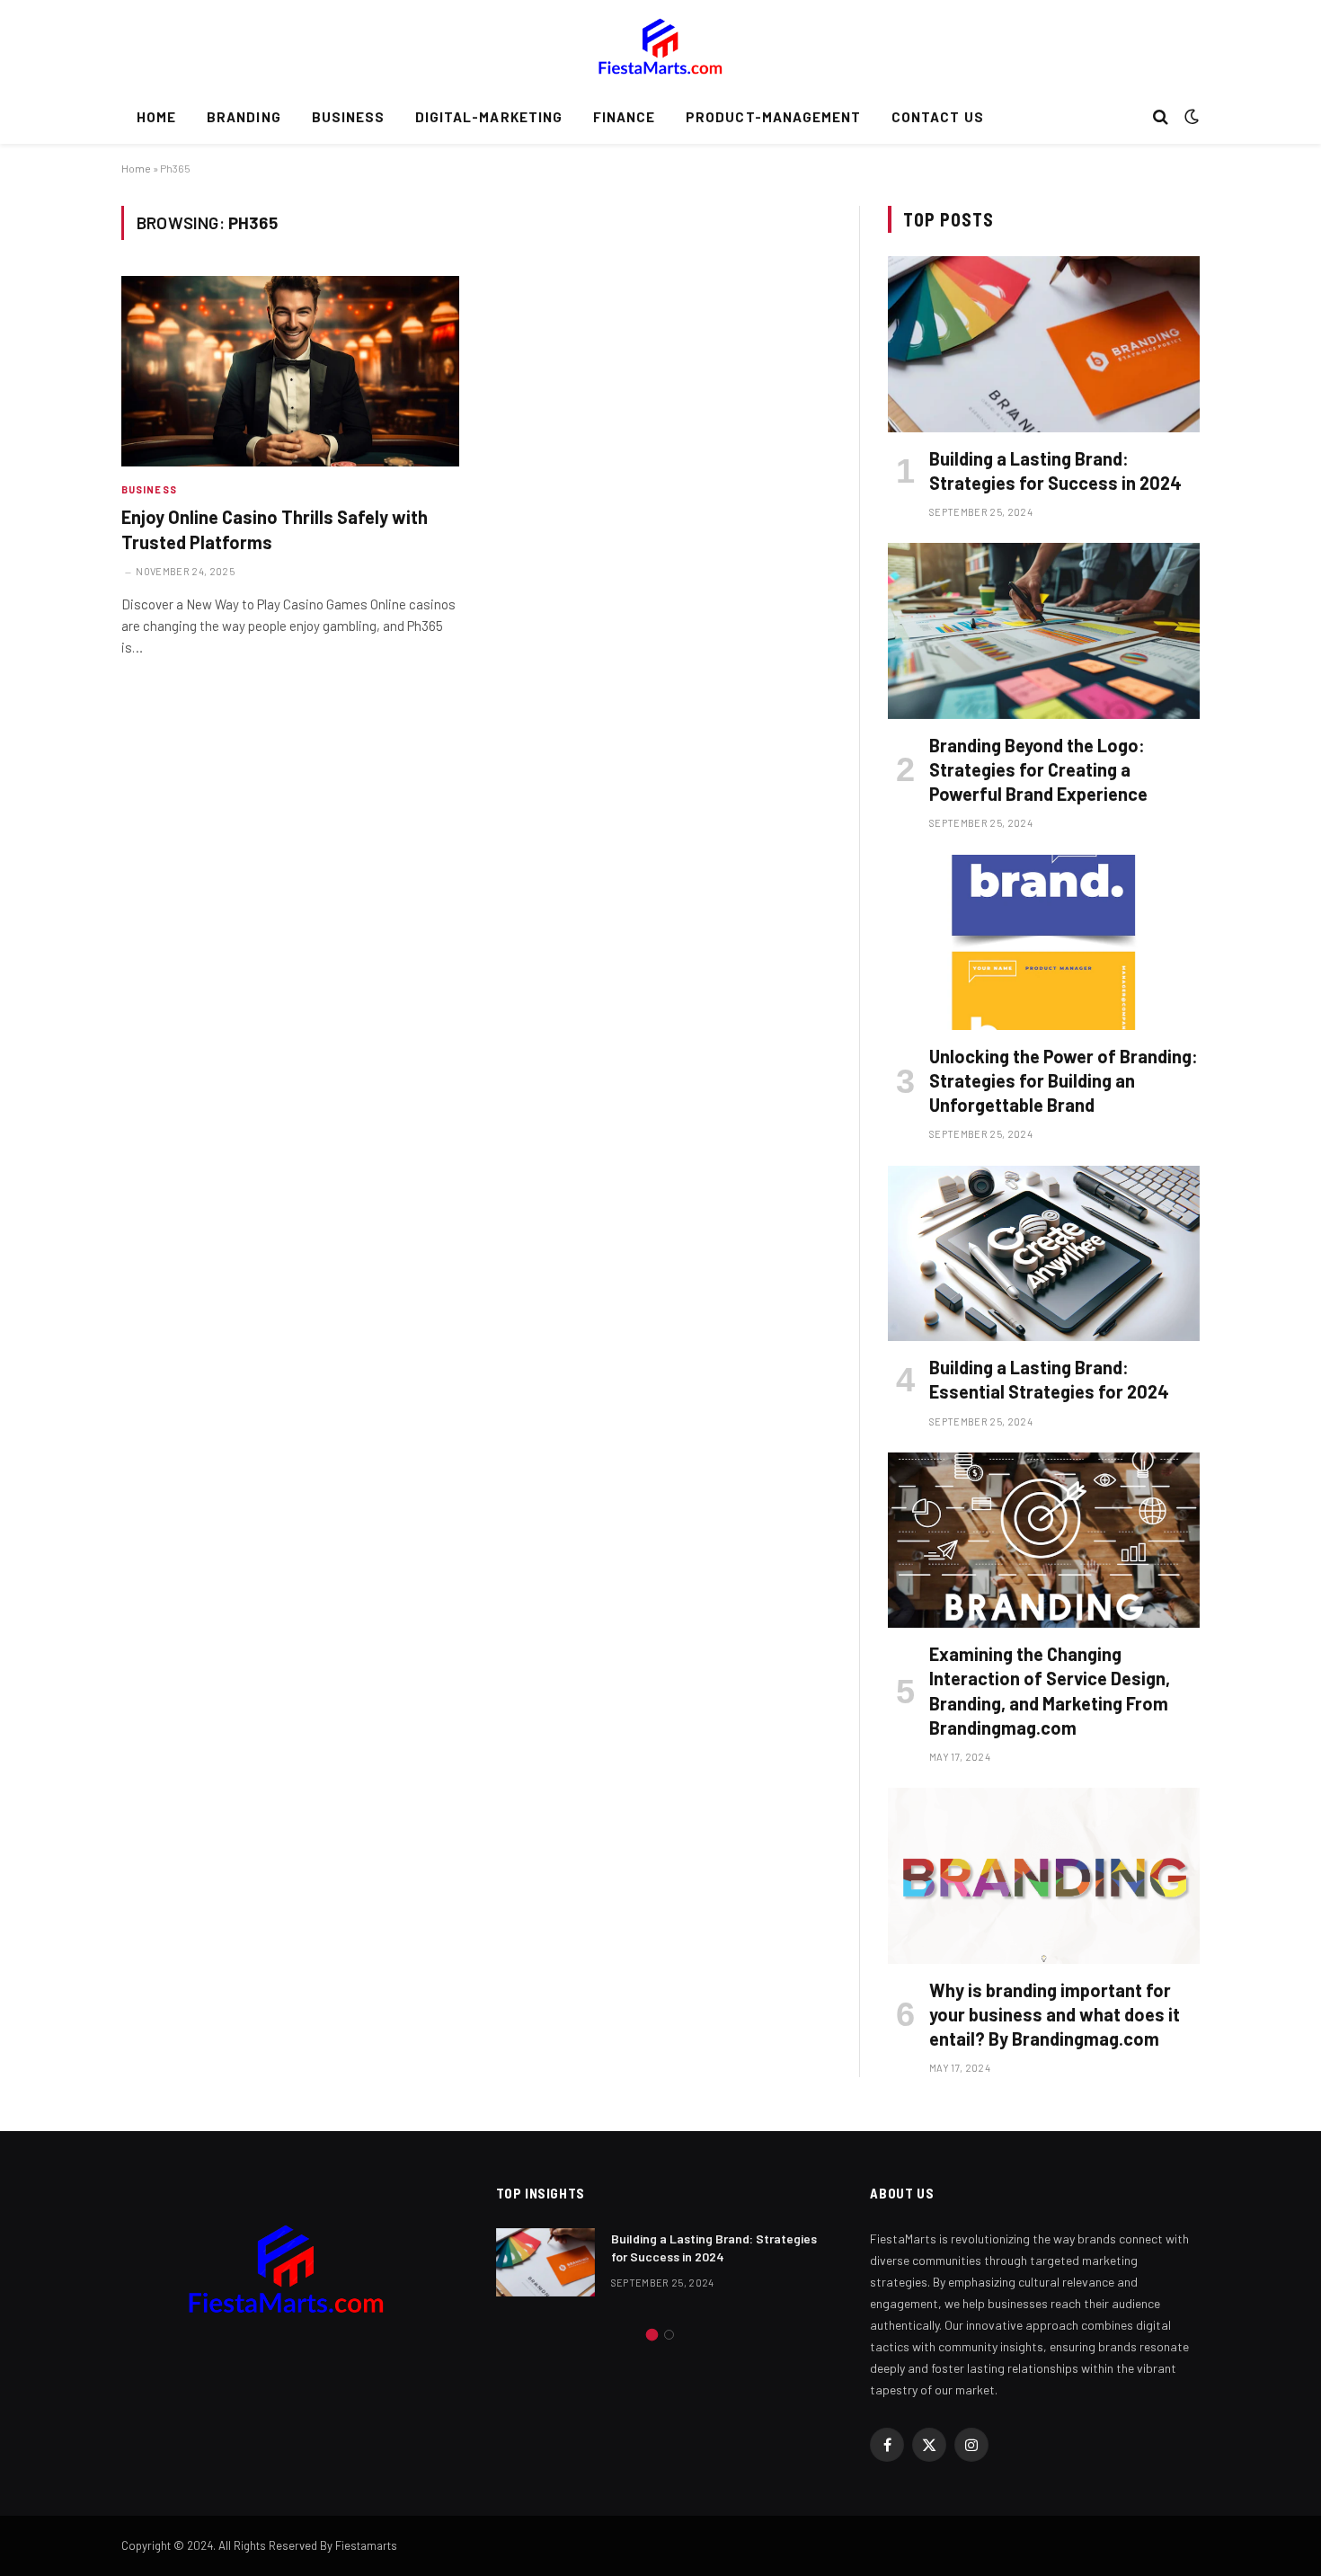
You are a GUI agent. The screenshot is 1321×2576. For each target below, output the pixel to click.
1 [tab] (652, 2335)
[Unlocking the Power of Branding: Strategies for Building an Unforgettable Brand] (1044, 942)
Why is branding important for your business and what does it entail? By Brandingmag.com (1055, 2014)
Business (348, 117)
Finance (624, 117)
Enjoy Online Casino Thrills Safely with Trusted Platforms (275, 529)
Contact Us (938, 117)
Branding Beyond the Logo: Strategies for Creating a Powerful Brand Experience (1038, 769)
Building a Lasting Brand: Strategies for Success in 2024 (1055, 471)
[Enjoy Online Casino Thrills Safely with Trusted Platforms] (290, 371)
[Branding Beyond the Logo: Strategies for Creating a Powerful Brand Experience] (1044, 631)
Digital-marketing (489, 117)
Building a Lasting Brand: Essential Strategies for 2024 (1049, 1379)
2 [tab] (669, 2335)
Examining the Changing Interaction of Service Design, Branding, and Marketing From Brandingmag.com (1050, 1691)
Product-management (773, 117)
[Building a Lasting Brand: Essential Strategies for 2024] (1044, 1253)
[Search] (1161, 117)
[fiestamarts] (660, 45)
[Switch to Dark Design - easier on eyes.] (1190, 117)
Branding (244, 117)
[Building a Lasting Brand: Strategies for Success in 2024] (1044, 344)
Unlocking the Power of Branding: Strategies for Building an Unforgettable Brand (1064, 1080)
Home (156, 117)
